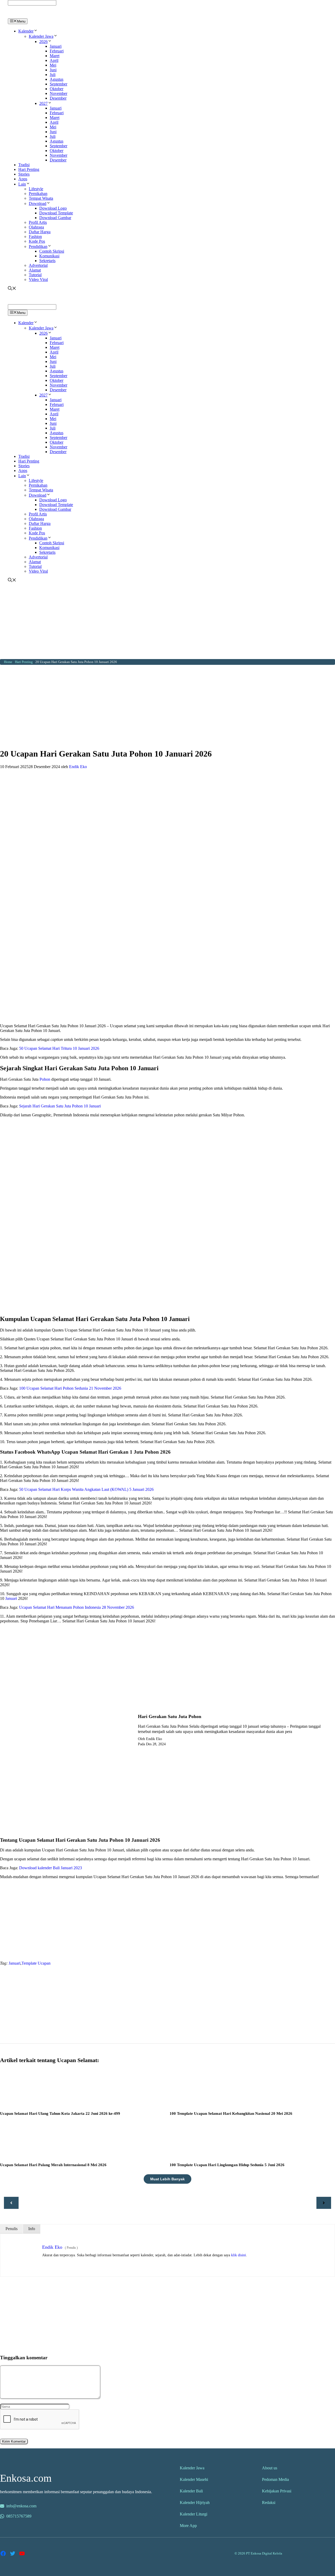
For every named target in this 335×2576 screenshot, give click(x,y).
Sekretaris (47, 261)
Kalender (26, 31)
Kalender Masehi (194, 2479)
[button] (36, 31)
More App (188, 2526)
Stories (24, 174)
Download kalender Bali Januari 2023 (51, 1868)
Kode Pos (37, 241)
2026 (43, 42)
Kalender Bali (191, 2491)
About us (270, 2468)
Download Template (56, 213)
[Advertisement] (167, 622)
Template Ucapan (36, 1963)
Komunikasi (49, 256)
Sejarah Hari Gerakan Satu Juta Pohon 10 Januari (60, 1106)
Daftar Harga (40, 232)
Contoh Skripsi (52, 251)
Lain (22, 184)
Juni (53, 70)
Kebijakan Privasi (277, 2491)
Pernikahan (38, 194)
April (54, 60)
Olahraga (36, 227)
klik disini (239, 2255)
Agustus (57, 79)
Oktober (57, 89)
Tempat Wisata (41, 198)
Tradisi (24, 165)
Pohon (45, 1079)
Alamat (35, 270)
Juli (53, 75)
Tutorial (35, 275)
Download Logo (53, 208)
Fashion (35, 237)
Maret (55, 56)
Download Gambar (55, 218)
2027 (43, 103)
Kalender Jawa (41, 36)
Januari (56, 46)
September (58, 84)
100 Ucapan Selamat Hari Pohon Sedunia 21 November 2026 (70, 1388)
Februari (57, 51)
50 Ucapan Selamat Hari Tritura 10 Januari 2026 (59, 1048)
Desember (58, 98)
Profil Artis (38, 222)
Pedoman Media (275, 2479)
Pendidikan (38, 246)
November (58, 93)
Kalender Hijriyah (195, 2502)
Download (38, 203)
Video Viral (38, 279)
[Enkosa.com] (30, 16)
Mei (53, 65)
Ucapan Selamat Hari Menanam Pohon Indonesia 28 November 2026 (77, 1607)
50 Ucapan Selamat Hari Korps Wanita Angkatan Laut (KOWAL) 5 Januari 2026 (86, 1489)
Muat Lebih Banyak (167, 2179)
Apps (23, 179)
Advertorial (38, 265)
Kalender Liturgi (194, 2514)
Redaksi (269, 2502)
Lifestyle (36, 189)
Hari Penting (29, 169)
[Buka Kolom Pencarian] (12, 289)
